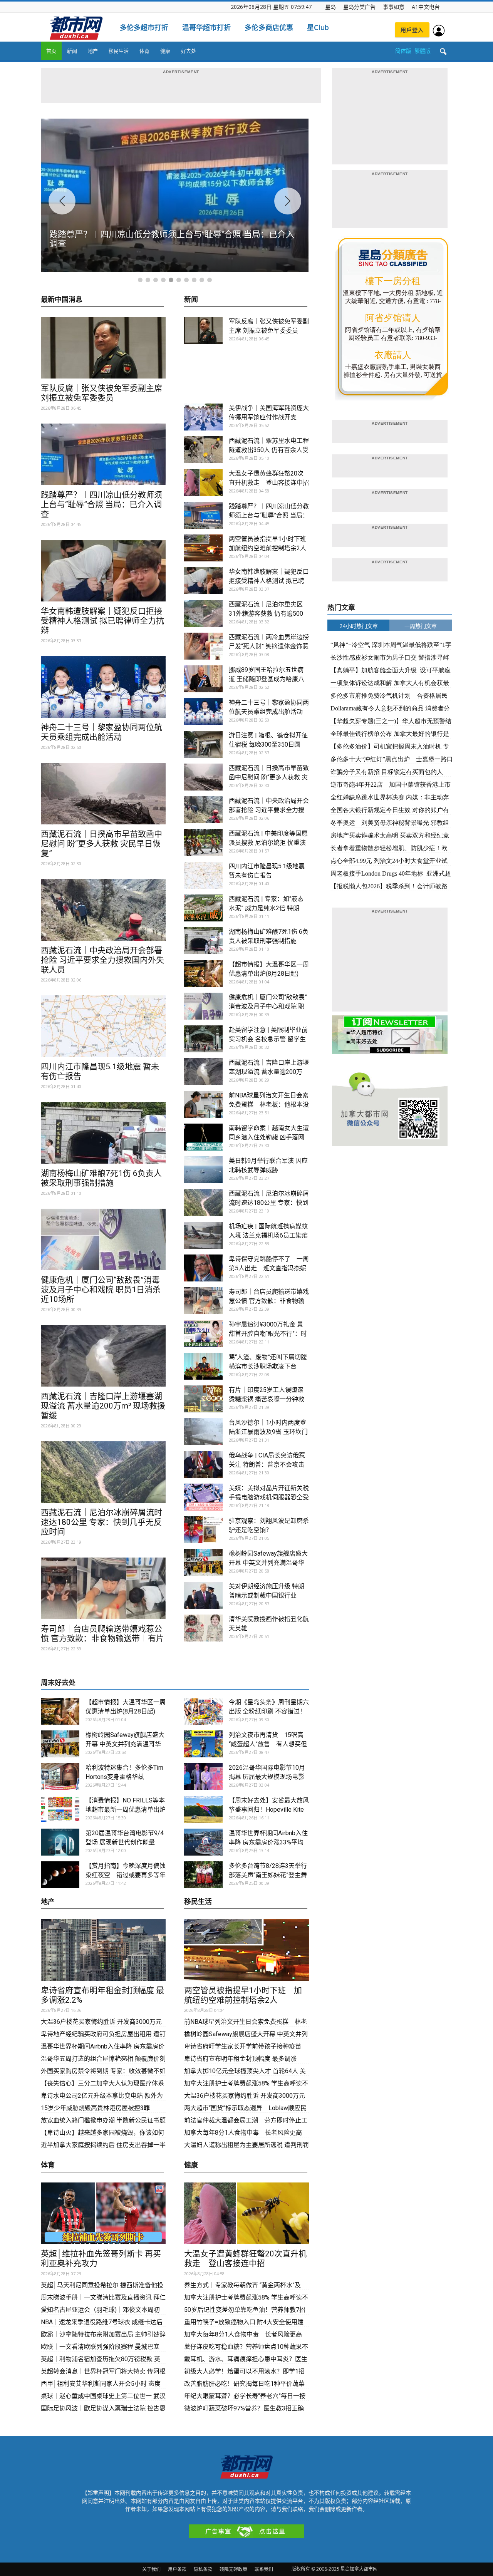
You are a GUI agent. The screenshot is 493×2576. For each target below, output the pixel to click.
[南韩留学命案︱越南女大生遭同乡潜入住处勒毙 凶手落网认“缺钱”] (203, 1137)
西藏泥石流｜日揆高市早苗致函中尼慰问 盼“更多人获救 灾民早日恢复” (101, 844)
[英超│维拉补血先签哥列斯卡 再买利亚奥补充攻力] (103, 2213)
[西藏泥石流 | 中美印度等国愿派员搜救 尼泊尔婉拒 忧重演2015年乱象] (203, 842)
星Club (318, 27)
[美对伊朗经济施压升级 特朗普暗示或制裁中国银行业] (203, 1595)
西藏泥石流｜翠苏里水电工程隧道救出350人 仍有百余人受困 (269, 450)
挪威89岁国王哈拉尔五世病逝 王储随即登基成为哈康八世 (267, 679)
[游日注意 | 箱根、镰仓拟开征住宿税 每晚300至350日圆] (203, 744)
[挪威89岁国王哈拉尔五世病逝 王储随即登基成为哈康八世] (203, 679)
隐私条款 (203, 2569)
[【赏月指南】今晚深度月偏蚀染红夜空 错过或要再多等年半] (60, 1875)
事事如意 (394, 7)
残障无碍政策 (233, 2569)
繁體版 (423, 51)
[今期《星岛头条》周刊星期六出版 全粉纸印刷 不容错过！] (203, 1711)
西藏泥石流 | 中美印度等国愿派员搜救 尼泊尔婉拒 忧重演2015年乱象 (268, 843)
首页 (51, 51)
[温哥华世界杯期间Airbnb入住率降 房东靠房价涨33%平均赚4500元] (203, 1842)
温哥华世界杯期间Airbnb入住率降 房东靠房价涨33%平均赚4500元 (268, 1842)
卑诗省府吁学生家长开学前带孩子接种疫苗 (243, 2046)
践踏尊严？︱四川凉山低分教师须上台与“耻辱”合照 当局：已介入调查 (101, 504)
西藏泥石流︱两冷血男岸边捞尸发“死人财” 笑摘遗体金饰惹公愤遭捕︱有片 (269, 646)
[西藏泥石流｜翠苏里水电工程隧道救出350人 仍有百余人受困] (203, 450)
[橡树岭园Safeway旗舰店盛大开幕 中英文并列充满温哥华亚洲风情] (203, 1563)
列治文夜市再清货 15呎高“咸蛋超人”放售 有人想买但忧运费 (268, 1744)
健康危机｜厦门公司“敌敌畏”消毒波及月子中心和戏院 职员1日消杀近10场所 (101, 1290)
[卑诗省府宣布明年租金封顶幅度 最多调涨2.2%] (103, 1950)
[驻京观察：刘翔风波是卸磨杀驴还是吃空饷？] (203, 1530)
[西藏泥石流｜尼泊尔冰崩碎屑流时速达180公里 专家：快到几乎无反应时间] (103, 1472)
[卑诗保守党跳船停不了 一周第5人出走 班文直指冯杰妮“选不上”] (203, 1268)
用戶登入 (412, 30)
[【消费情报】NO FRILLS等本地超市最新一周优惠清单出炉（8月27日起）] (60, 1809)
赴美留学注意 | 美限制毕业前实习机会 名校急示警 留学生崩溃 (268, 1039)
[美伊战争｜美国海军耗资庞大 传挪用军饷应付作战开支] (203, 417)
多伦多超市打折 (144, 27)
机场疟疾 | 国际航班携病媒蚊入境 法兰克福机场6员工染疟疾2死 (268, 1235)
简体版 (403, 51)
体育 (144, 51)
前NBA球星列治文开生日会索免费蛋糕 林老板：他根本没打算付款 (269, 1105)
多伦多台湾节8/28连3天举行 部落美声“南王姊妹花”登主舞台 (268, 1875)
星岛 (330, 7)
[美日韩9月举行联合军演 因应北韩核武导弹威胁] (203, 1170)
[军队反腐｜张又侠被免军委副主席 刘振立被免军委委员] (103, 348)
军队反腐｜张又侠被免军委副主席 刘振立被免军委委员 (101, 393)
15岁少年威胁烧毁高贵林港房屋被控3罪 (95, 2108)
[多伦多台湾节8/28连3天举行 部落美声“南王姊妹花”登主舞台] (203, 1875)
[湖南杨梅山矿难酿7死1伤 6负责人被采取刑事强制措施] (103, 1133)
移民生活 (119, 51)
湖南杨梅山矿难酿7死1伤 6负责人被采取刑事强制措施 (101, 1178)
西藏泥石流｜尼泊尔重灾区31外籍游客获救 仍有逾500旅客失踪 (266, 614)
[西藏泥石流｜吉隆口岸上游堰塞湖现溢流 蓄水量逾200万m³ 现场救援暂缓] (103, 1356)
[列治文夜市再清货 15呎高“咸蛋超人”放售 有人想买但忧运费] (203, 1744)
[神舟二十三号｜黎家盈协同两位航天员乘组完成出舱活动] (103, 687)
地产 (93, 51)
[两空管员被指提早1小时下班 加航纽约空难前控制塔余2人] (203, 548)
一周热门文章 (421, 626)
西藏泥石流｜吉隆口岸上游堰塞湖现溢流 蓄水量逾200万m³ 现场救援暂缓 (103, 1406)
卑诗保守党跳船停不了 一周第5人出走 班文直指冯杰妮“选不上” (269, 1268)
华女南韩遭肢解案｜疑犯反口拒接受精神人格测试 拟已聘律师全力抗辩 (102, 621)
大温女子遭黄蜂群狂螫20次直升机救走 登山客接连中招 (245, 2259)
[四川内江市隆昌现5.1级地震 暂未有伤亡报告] (103, 1026)
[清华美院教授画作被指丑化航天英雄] (203, 1628)
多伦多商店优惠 (269, 27)
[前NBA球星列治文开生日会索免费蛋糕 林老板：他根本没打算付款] (203, 1104)
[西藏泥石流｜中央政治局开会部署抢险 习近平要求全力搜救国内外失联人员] (103, 910)
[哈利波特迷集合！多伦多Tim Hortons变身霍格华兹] (60, 1777)
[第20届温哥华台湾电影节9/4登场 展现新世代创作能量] (60, 1842)
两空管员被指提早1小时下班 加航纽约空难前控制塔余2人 (243, 1995)
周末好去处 (58, 1682)
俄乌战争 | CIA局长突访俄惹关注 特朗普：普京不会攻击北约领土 (267, 1465)
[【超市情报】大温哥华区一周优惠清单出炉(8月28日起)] (203, 973)
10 (210, 280)
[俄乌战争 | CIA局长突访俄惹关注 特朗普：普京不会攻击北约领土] (203, 1464)
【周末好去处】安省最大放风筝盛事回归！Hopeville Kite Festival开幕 (269, 1810)
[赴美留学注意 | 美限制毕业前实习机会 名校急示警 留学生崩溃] (203, 1039)
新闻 (72, 51)
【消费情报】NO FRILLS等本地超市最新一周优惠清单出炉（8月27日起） (126, 1810)
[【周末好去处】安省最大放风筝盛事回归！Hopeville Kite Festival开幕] (203, 1809)
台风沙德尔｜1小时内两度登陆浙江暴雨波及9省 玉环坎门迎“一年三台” (268, 1432)
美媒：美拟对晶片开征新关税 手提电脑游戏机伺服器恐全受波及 (269, 1497)
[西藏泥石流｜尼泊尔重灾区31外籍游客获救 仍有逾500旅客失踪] (203, 613)
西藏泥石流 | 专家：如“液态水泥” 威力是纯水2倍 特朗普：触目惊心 (266, 908)
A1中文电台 (426, 7)
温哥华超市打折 (206, 27)
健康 (165, 51)
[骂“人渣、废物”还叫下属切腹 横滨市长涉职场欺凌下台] (203, 1366)
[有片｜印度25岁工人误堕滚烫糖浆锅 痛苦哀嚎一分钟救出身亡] (203, 1399)
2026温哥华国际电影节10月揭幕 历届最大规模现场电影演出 (267, 1777)
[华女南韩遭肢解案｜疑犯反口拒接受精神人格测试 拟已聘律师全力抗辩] (103, 571)
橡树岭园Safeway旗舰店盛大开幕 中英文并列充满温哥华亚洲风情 (268, 1563)
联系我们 (264, 2569)
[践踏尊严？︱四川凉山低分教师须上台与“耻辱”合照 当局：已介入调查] (103, 454)
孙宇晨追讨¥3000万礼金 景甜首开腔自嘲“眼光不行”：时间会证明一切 (268, 1334)
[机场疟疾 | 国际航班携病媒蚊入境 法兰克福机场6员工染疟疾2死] (203, 1235)
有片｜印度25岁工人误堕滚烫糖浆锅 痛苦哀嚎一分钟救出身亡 (267, 1399)
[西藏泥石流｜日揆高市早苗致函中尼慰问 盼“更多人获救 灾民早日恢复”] (103, 794)
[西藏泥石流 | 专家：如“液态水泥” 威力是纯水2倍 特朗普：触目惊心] (203, 908)
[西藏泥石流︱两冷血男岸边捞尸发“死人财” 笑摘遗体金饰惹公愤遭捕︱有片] (203, 646)
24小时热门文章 (359, 626)
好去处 (189, 51)
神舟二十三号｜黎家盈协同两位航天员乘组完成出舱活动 (101, 732)
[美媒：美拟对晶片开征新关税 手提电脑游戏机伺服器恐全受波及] (203, 1497)
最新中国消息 (62, 300)
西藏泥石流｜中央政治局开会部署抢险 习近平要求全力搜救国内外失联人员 (102, 960)
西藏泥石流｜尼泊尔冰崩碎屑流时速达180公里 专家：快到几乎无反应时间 (101, 1522)
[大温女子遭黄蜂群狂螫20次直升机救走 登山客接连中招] (203, 482)
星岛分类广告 (359, 7)
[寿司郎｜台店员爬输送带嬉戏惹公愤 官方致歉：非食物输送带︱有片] (103, 1588)
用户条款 (177, 2569)
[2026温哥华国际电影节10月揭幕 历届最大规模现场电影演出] (203, 1777)
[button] (443, 52)
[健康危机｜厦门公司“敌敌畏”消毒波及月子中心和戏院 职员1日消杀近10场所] (103, 1239)
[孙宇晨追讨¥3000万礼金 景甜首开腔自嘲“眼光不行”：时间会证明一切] (203, 1333)
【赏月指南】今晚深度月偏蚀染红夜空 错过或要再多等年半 (126, 1875)
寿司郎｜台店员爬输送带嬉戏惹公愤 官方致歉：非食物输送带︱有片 (102, 1634)
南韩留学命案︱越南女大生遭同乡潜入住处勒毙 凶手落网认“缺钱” (269, 1137)
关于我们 (151, 2569)
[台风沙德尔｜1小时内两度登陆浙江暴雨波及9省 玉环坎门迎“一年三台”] (203, 1432)
